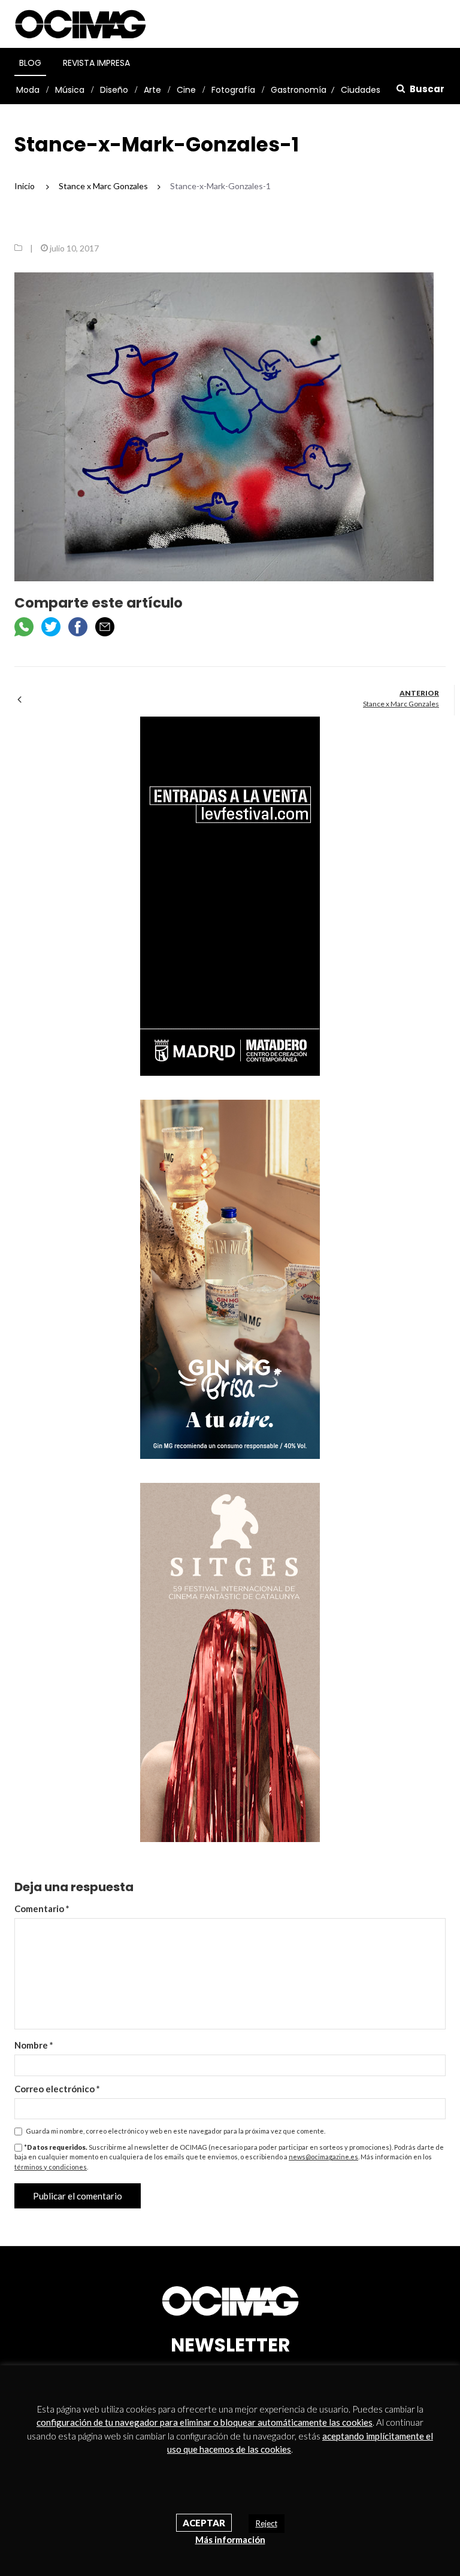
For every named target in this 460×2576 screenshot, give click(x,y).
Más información (230, 2539)
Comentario (42, 1909)
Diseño (114, 90)
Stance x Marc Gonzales (401, 704)
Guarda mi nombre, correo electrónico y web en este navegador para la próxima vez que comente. (175, 2131)
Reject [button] (267, 2523)
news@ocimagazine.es (323, 2157)
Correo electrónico (57, 2089)
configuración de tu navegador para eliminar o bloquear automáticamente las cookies (205, 2422)
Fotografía (233, 90)
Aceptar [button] (204, 2523)
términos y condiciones (51, 2167)
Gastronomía (299, 90)
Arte (152, 90)
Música (70, 90)
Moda (28, 90)
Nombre (34, 2045)
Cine (186, 90)
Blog (30, 63)
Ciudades (361, 90)
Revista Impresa (96, 63)
